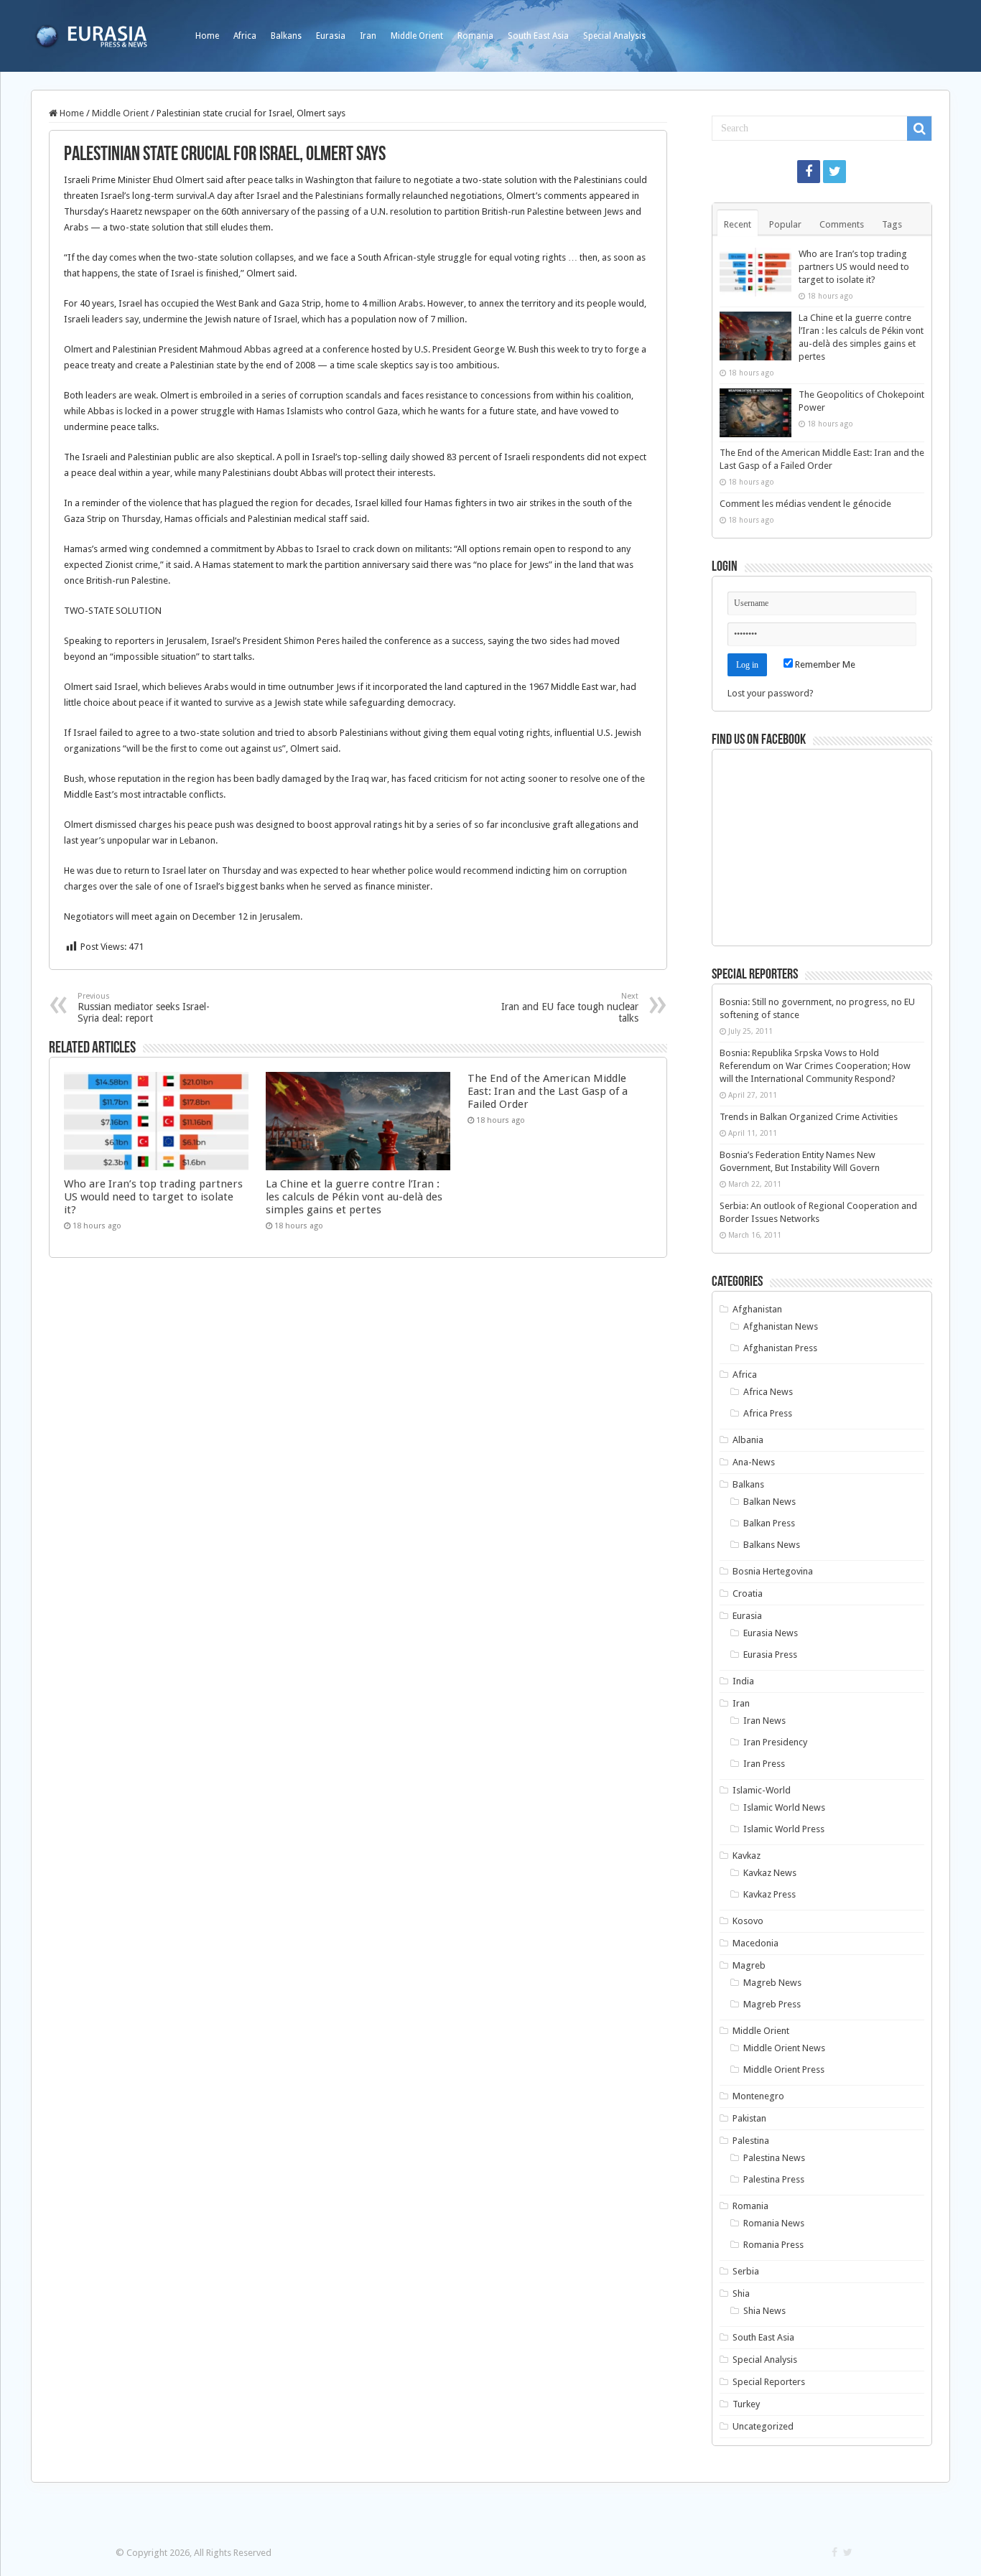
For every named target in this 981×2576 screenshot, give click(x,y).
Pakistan (749, 2118)
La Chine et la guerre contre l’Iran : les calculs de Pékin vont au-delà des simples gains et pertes (354, 1197)
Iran (368, 36)
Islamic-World (762, 1790)
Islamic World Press (784, 1829)
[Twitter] (834, 172)
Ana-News (754, 1462)
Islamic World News (784, 1807)
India (743, 1681)
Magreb (749, 1965)
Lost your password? (771, 693)
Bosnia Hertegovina (773, 1571)
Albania (748, 1440)
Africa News (768, 1392)
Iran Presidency (775, 1742)
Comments (842, 224)
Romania (475, 36)
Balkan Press (769, 1523)
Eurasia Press (770, 1655)
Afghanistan (757, 1309)
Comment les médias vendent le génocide (805, 504)
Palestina (751, 2141)
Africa (245, 36)
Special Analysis (614, 36)
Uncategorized (763, 2426)
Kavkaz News (770, 1873)
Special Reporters (769, 2382)
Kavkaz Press (770, 1894)
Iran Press (764, 1764)
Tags (892, 224)
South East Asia (538, 36)
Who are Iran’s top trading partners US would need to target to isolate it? (153, 1197)
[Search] (919, 129)
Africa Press (768, 1413)
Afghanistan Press (780, 1348)
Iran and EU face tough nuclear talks (570, 1008)
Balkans (286, 36)
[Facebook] (809, 172)
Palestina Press (774, 2179)
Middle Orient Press (784, 2069)
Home (207, 36)
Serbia (746, 2271)
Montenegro (758, 2096)
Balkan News (770, 1502)
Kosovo (748, 1921)
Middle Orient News (784, 2048)
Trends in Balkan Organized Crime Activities (809, 1117)
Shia (741, 2293)
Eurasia (331, 36)
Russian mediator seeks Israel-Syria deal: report (144, 1008)
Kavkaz (747, 1856)
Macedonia (755, 1943)
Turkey (746, 2404)
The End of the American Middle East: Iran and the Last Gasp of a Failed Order (548, 1091)
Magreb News (772, 1983)
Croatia (748, 1593)
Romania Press (773, 2245)
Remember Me (824, 664)
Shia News (764, 2311)
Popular (785, 224)
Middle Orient (417, 36)
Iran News (764, 1721)
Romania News (774, 2223)
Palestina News (774, 2158)
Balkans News (772, 1545)
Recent (738, 224)
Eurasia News (771, 1633)
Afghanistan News (781, 1326)
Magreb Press (772, 2004)
